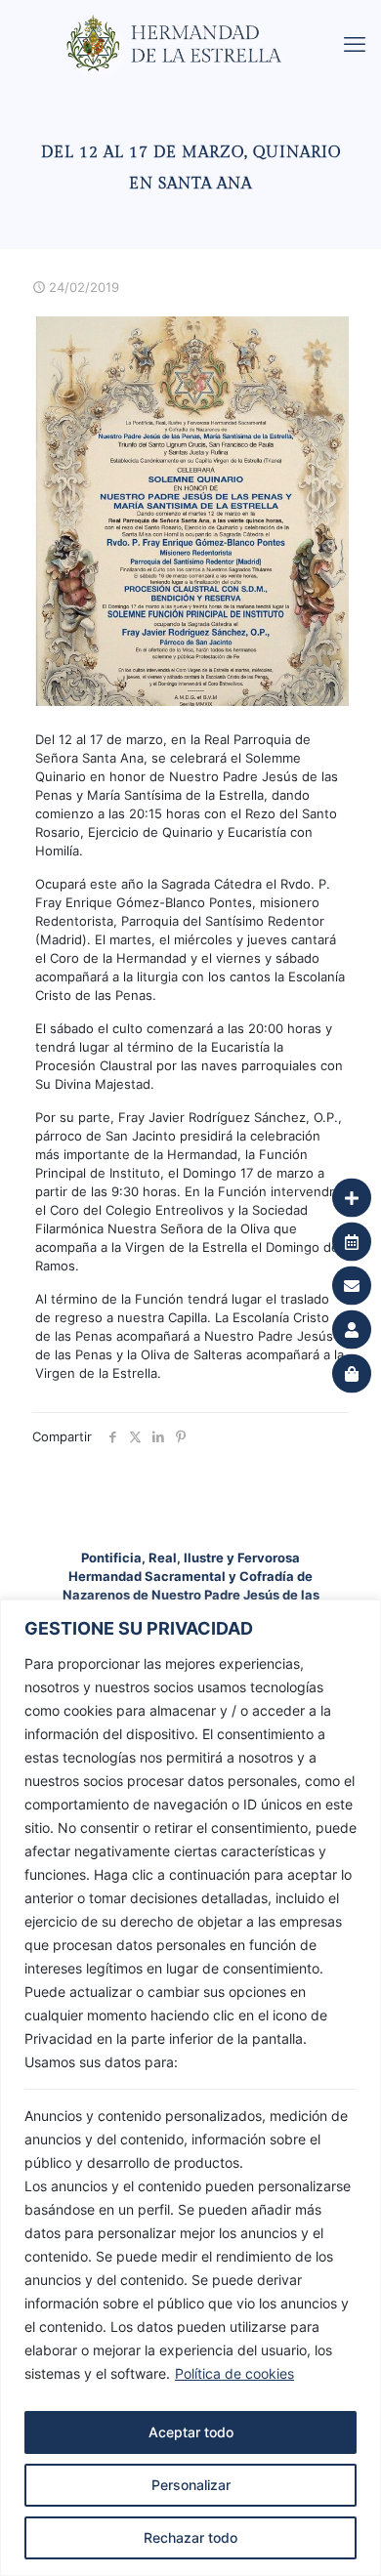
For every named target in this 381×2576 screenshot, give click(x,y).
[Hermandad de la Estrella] (198, 24)
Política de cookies (234, 2373)
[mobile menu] (355, 44)
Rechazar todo (190, 2537)
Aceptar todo (191, 2432)
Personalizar (191, 2485)
